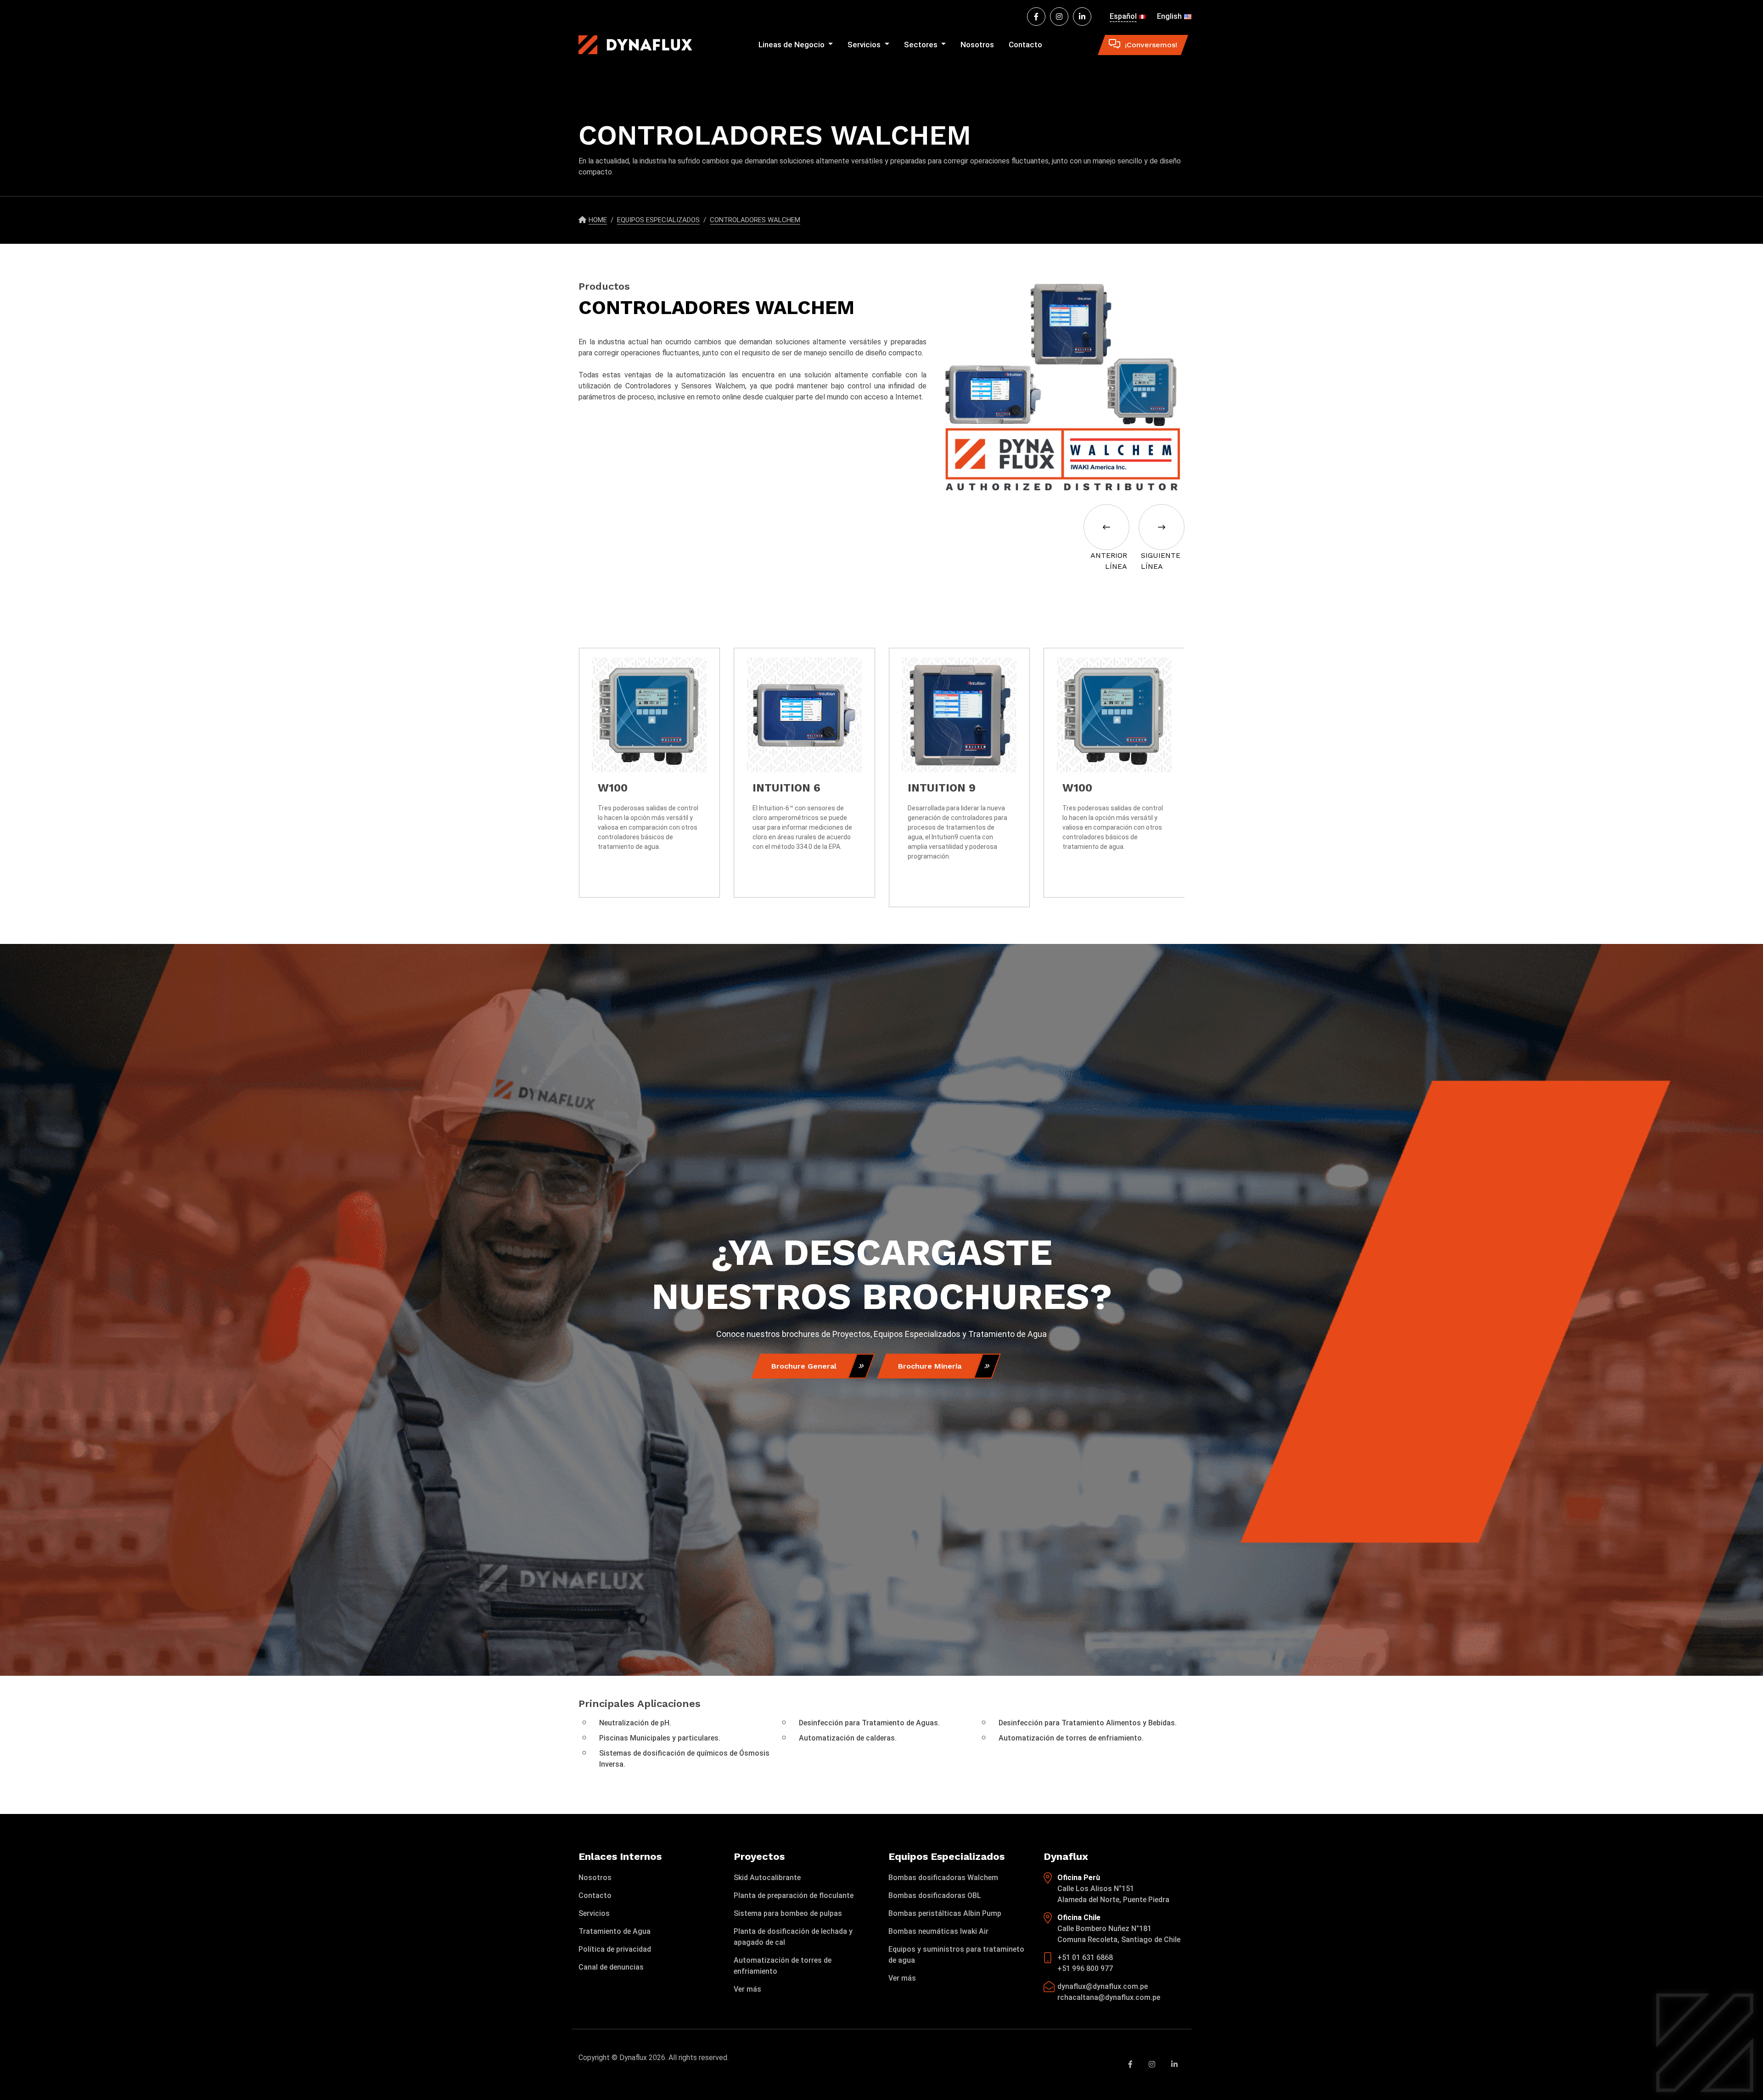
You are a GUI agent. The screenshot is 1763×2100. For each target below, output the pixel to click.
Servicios (594, 1913)
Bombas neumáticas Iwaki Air (938, 1931)
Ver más (747, 1989)
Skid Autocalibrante (767, 1878)
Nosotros (977, 45)
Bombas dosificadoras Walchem (943, 1878)
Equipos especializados (658, 220)
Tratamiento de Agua (615, 1931)
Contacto (1025, 45)
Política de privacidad (615, 1949)
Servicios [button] (865, 45)
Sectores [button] (922, 45)
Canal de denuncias (611, 1967)
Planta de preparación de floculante (794, 1895)
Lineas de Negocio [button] (792, 45)
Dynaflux (633, 2058)
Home (598, 220)
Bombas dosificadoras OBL (935, 1895)
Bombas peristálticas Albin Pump (945, 1913)
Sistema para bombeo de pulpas (788, 1913)
